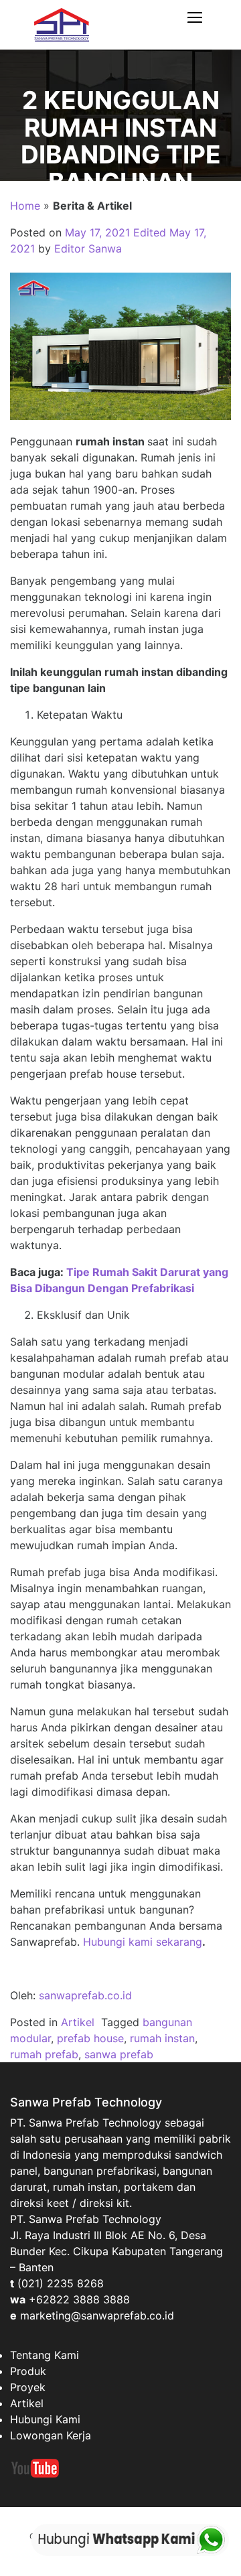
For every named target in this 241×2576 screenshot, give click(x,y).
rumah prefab (44, 2054)
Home (25, 206)
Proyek (28, 2387)
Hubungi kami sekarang (143, 1942)
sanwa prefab (119, 2054)
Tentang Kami (45, 2355)
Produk (28, 2371)
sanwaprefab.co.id (85, 1995)
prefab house (90, 2038)
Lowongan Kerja (51, 2435)
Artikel (78, 2022)
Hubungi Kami (45, 2419)
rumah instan (162, 2038)
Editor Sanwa (88, 248)
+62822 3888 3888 (79, 2299)
